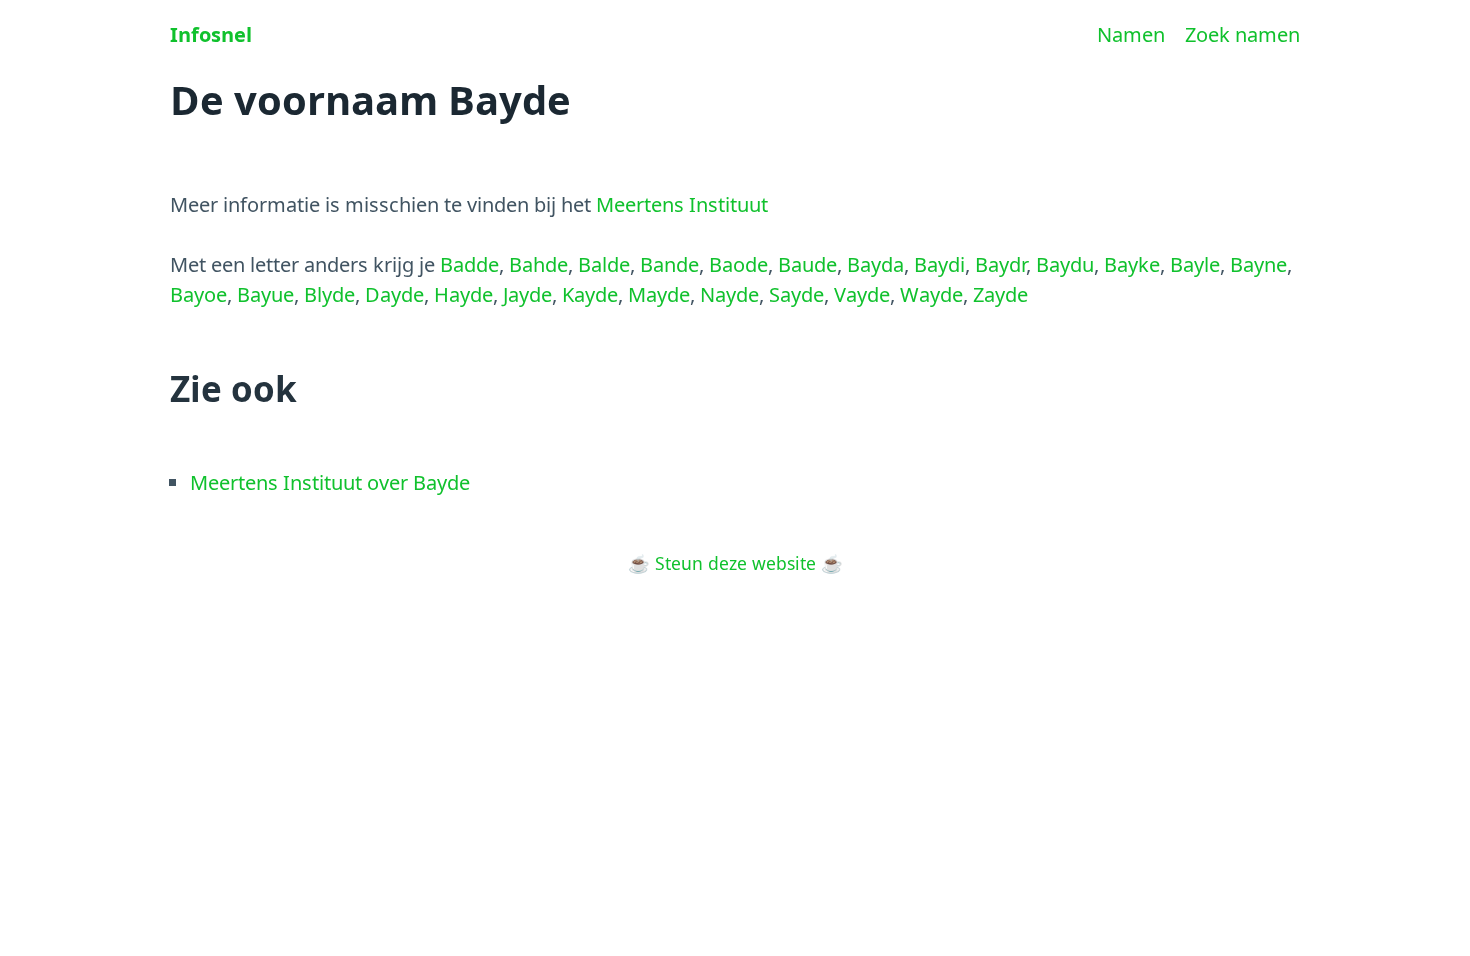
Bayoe (198, 294)
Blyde (329, 294)
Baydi (939, 264)
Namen (1131, 34)
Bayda (875, 264)
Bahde (538, 264)
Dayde (394, 294)
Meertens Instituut (682, 204)
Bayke (1132, 264)
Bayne (1258, 264)
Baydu (1065, 264)
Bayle (1195, 264)
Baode (738, 264)
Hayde (463, 294)
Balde (604, 264)
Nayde (729, 294)
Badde (469, 264)
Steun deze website (735, 563)
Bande (669, 264)
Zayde (1000, 294)
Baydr (1000, 264)
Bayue (265, 294)
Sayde (796, 294)
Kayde (590, 294)
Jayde (527, 294)
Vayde (862, 294)
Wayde (931, 294)
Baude (807, 264)
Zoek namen (1242, 34)
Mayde (659, 294)
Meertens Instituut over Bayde (330, 482)
